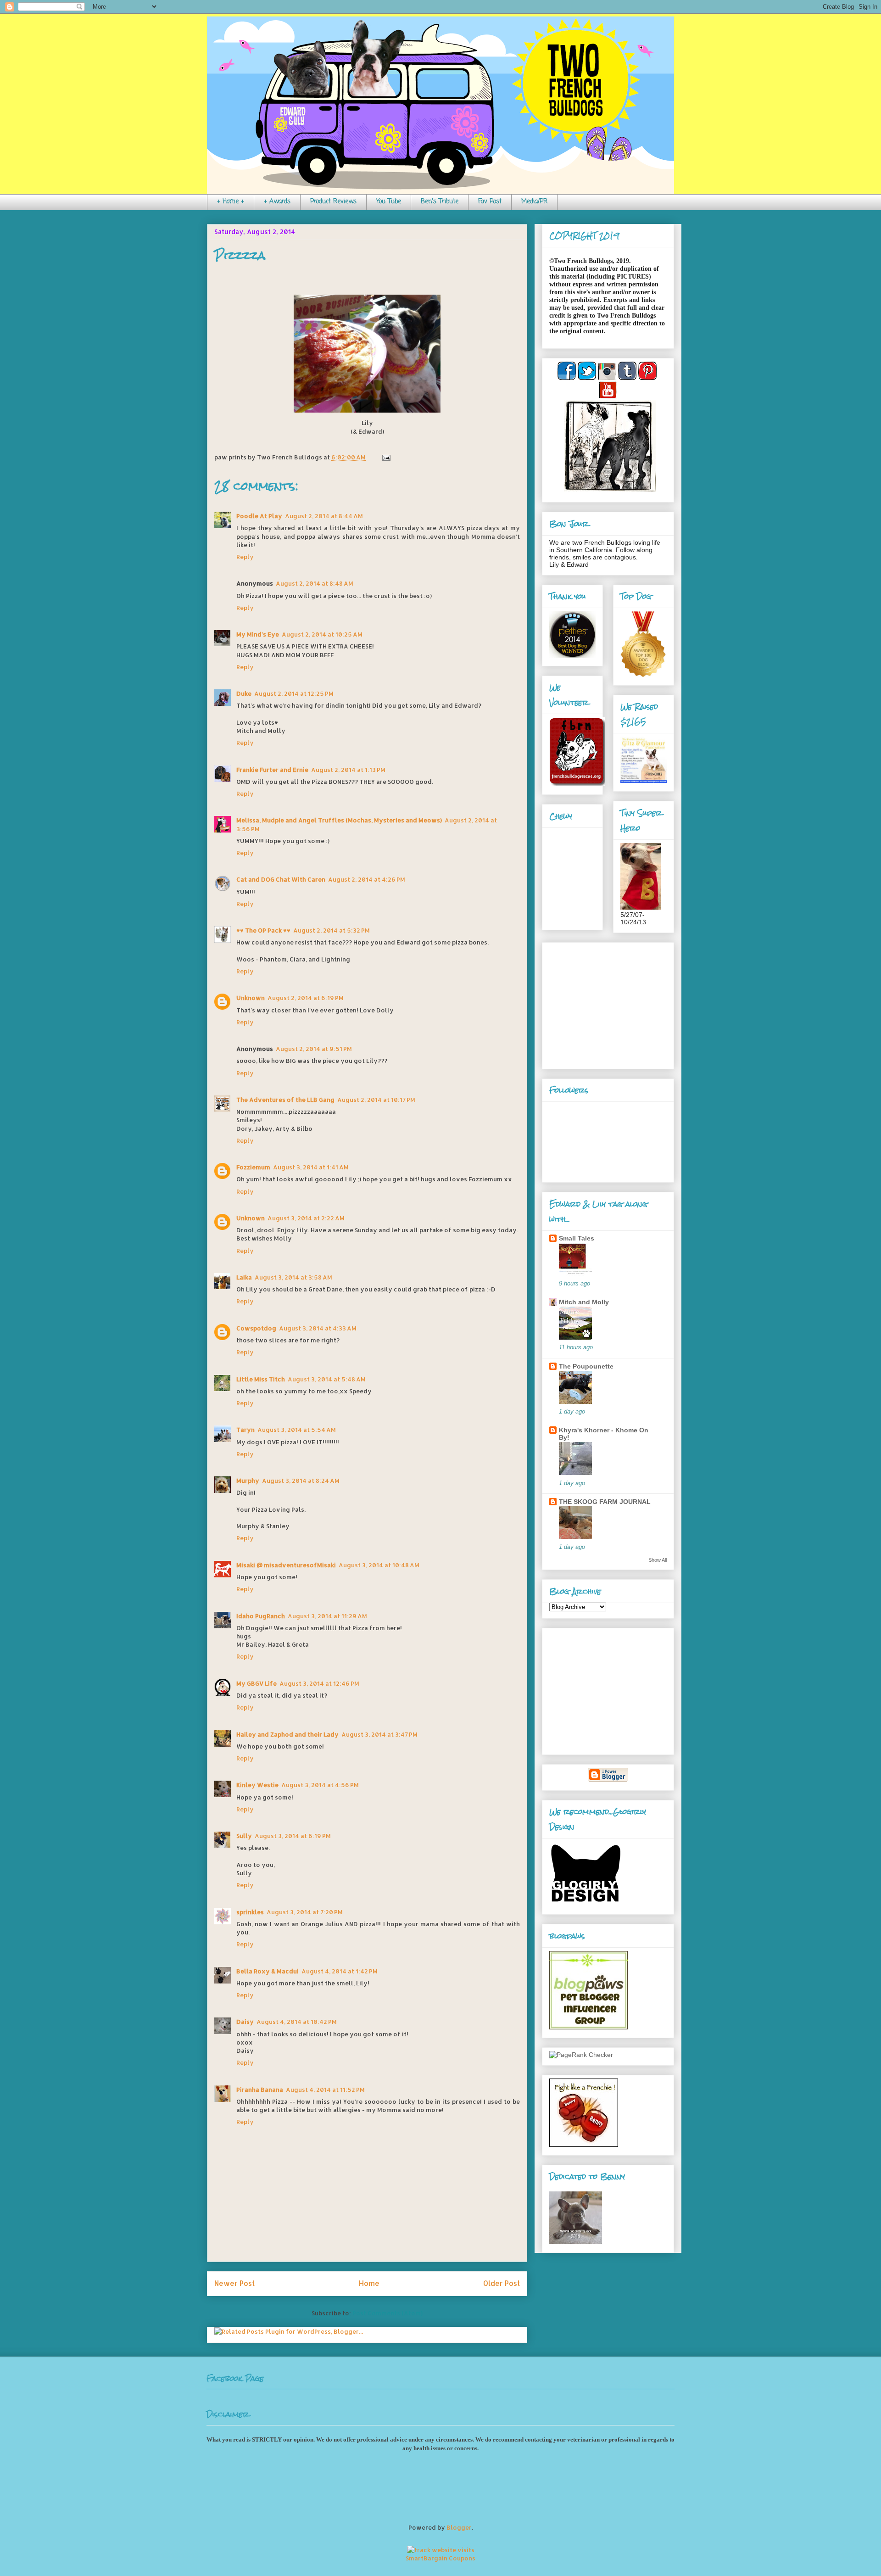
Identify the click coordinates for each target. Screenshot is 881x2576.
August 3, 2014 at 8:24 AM (301, 1481)
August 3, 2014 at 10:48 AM (379, 1565)
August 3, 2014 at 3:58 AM (293, 1277)
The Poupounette (586, 1366)
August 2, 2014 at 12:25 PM (294, 693)
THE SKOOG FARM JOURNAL (605, 1502)
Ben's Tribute (440, 202)
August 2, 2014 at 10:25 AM (322, 634)
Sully (244, 1836)
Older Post (502, 2283)
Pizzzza (240, 256)
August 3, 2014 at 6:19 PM (293, 1836)
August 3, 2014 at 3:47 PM (379, 1734)
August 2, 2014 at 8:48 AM (315, 583)
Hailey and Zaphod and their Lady (287, 1734)
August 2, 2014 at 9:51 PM (314, 1049)
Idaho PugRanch (261, 1616)
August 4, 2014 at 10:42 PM (297, 2022)
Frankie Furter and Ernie (272, 770)
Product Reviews (333, 202)
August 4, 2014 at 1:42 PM (340, 1971)
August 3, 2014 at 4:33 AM (318, 1328)
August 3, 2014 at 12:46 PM (319, 1683)
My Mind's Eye (258, 634)
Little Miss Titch (261, 1379)
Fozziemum (253, 1167)
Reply (245, 557)
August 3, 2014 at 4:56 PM (320, 1785)
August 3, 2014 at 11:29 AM (327, 1616)
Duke (244, 693)
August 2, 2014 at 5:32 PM (332, 930)
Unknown (251, 998)
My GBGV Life (256, 1683)
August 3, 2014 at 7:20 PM (305, 1912)
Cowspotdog (256, 1328)
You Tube (389, 202)
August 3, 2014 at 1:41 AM (311, 1167)
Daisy (245, 2022)
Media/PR (534, 202)
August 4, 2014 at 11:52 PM (325, 2090)
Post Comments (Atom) (388, 2313)
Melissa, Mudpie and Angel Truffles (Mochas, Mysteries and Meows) (339, 820)
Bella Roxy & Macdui (268, 1971)
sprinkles (250, 1912)
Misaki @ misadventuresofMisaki (286, 1565)
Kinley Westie (257, 1785)
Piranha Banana (260, 2090)
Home (369, 2283)
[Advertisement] (607, 1003)
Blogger (459, 2527)
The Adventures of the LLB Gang (285, 1100)
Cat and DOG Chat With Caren (281, 879)
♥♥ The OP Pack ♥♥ (263, 930)
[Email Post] (385, 457)
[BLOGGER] (608, 1780)
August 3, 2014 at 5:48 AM (327, 1379)
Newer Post (234, 2283)
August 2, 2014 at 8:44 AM (324, 516)
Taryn (245, 1430)
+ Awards (277, 202)
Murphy (248, 1481)
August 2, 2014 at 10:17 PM (376, 1100)
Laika (244, 1277)
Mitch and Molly (584, 1302)
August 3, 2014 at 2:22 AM (306, 1218)
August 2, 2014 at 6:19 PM (306, 998)
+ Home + (231, 202)
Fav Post (490, 202)
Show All (658, 1560)
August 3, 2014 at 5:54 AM (297, 1430)
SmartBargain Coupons (440, 2558)
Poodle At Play (259, 516)
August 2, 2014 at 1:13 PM (348, 770)
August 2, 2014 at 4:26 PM (367, 879)
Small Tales (577, 1238)
